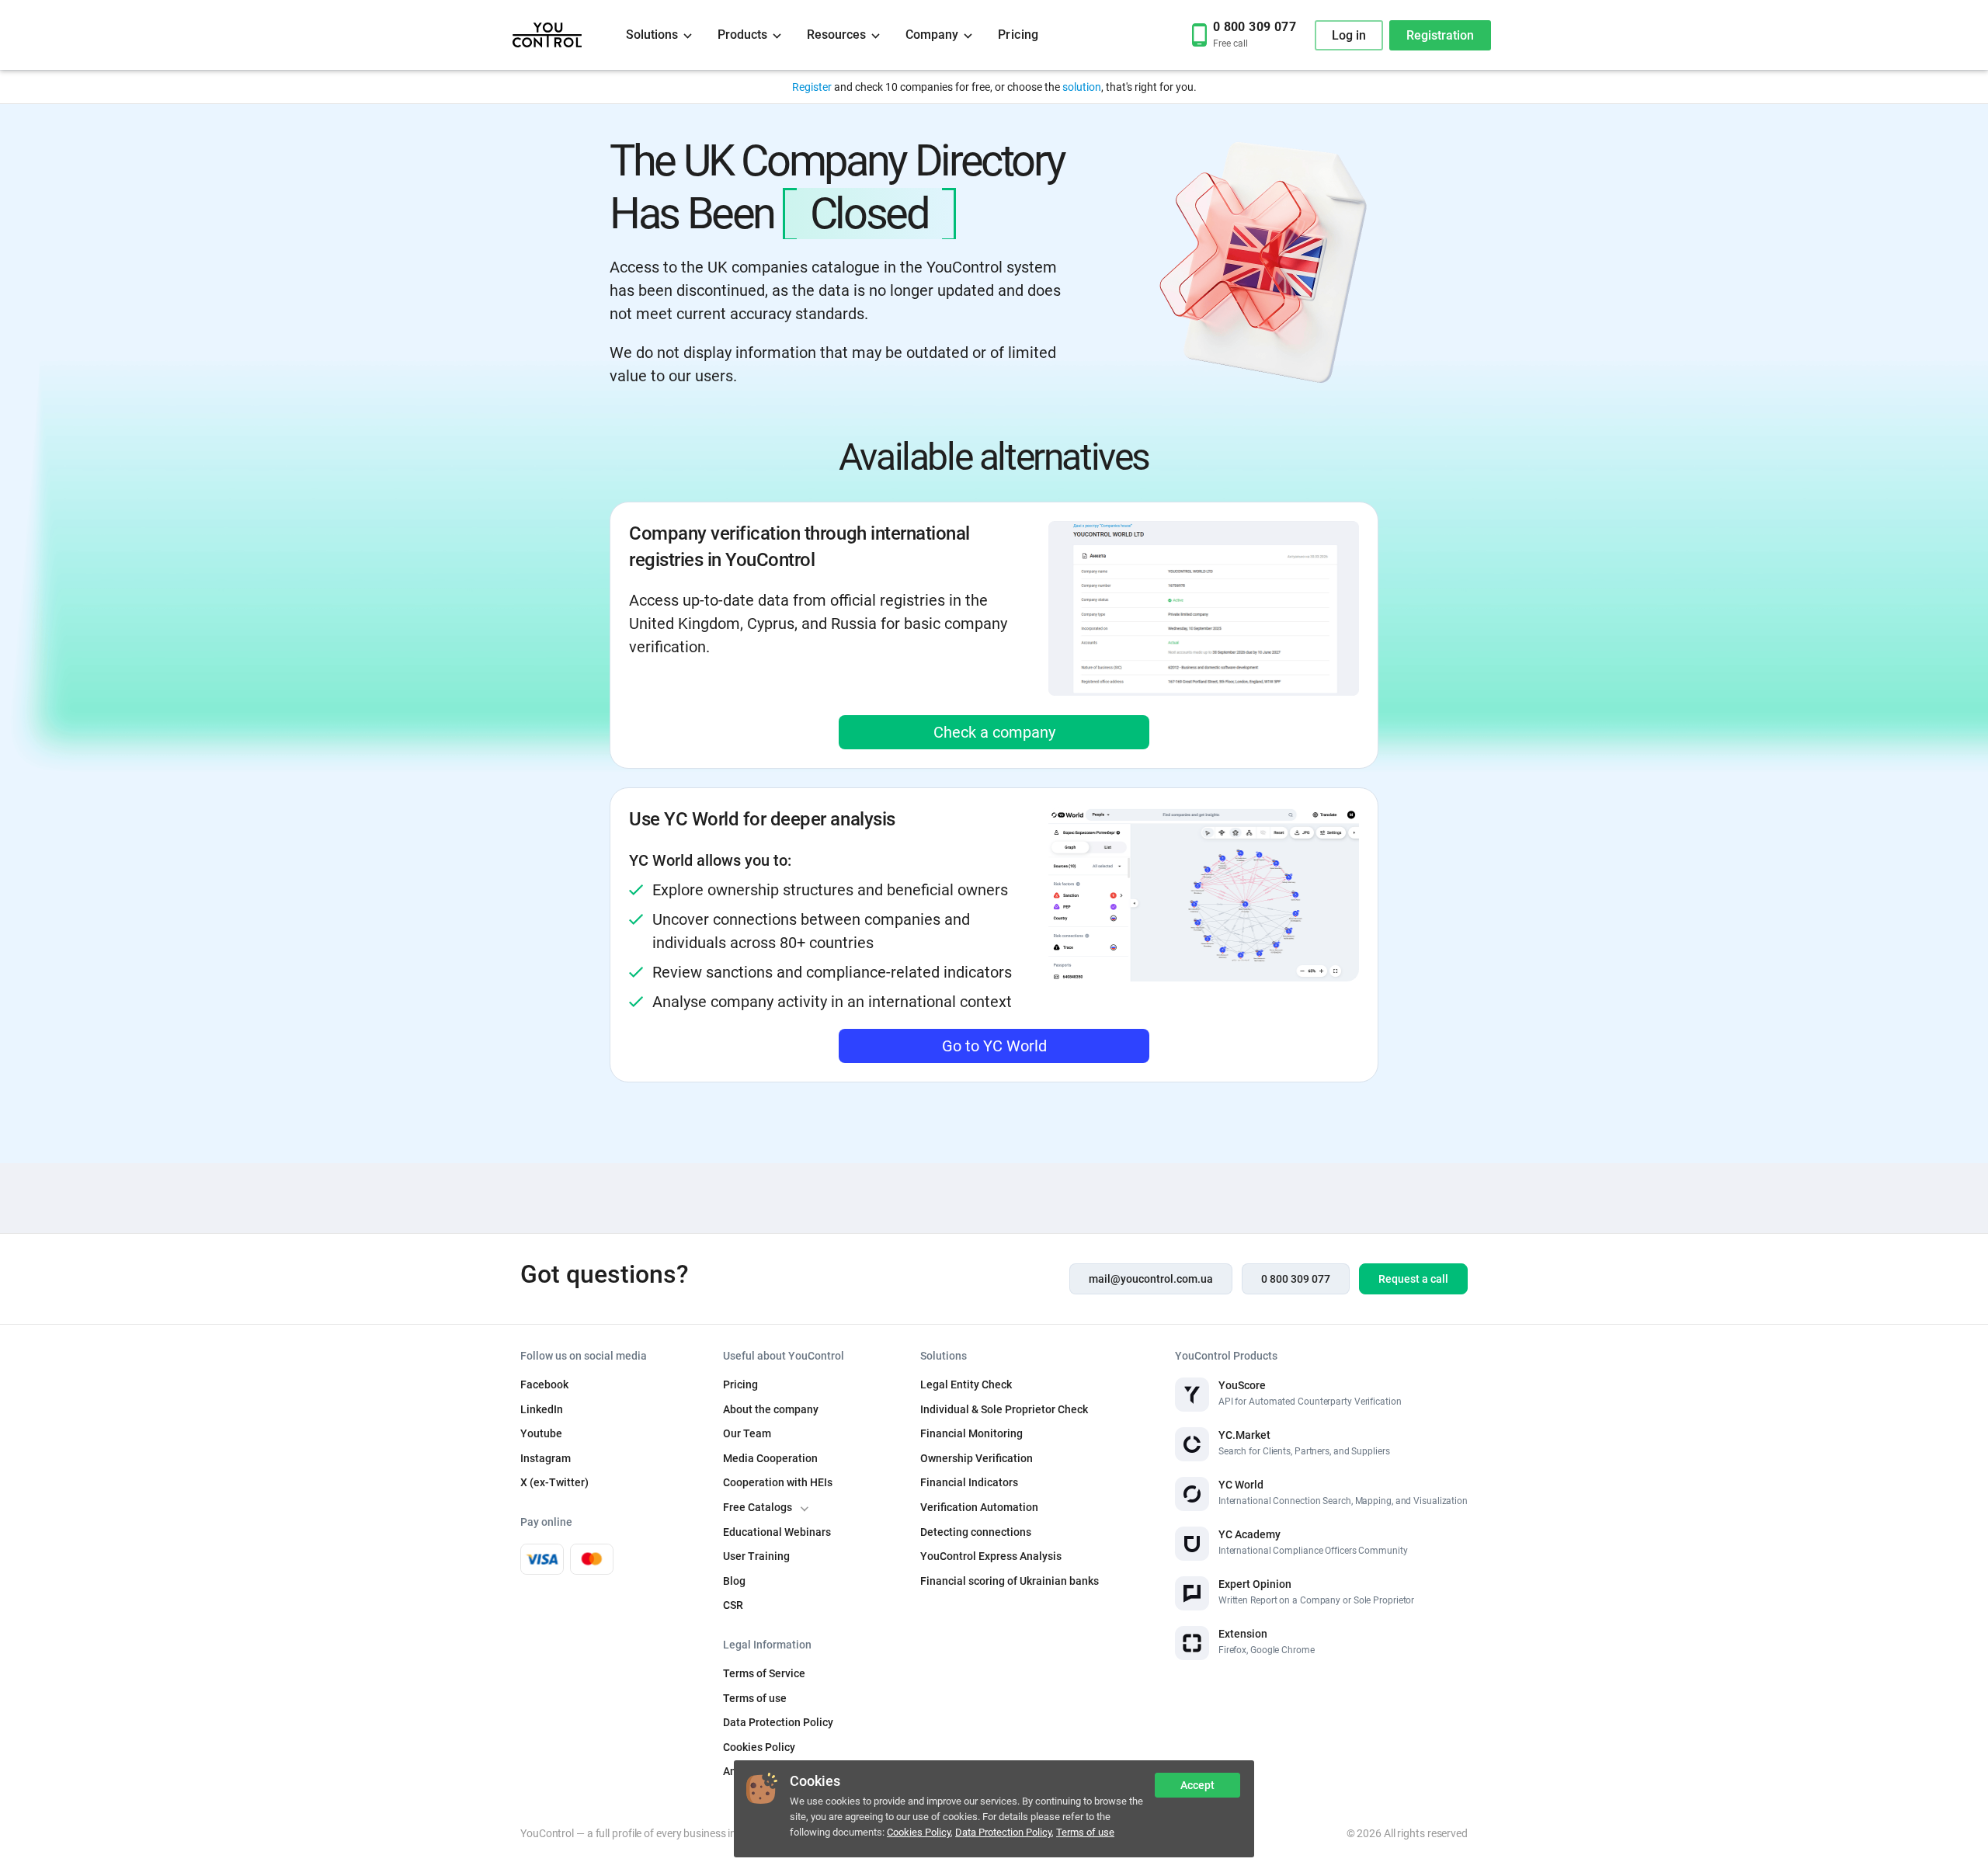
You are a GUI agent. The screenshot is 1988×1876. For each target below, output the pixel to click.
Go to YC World (994, 1046)
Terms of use (1085, 1832)
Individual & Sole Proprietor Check (1004, 1409)
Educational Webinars (777, 1532)
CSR (733, 1605)
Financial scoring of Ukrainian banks (1010, 1581)
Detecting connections (976, 1532)
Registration (1440, 35)
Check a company (994, 732)
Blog (734, 1581)
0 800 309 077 (1296, 1279)
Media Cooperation (770, 1458)
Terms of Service (764, 1673)
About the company (771, 1409)
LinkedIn (542, 1409)
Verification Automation (979, 1507)
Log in (1349, 35)
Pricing (1018, 35)
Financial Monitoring (971, 1433)
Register (812, 87)
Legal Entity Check (966, 1384)
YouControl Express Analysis (991, 1556)
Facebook (544, 1384)
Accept (1197, 1785)
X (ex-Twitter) (554, 1482)
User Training (756, 1556)
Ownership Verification (977, 1458)
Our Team (747, 1433)
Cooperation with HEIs (778, 1482)
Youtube (541, 1433)
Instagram (546, 1458)
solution (1082, 87)
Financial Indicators (969, 1482)
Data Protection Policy (1003, 1832)
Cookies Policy (919, 1832)
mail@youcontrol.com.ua (1151, 1279)
